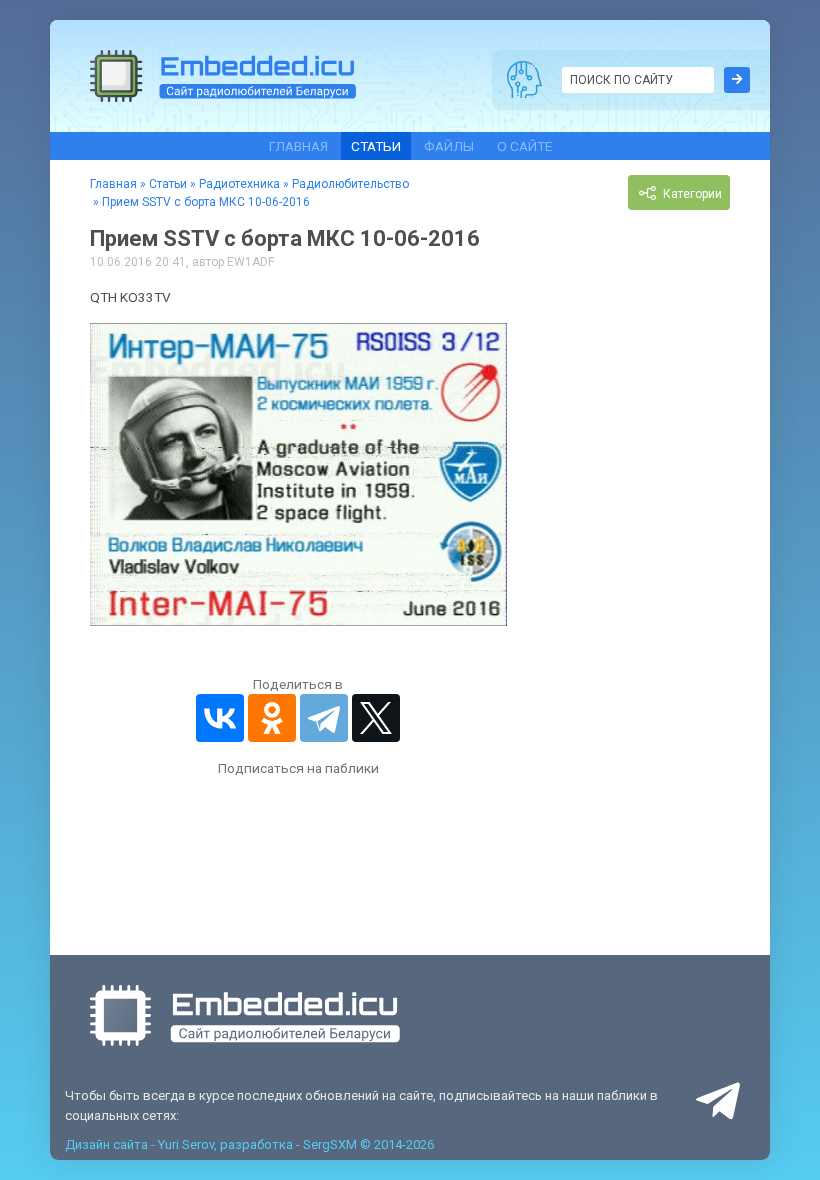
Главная (298, 146)
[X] (376, 718)
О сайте (524, 146)
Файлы (449, 146)
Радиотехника (239, 184)
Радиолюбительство (350, 184)
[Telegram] (324, 718)
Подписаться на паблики (298, 768)
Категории (691, 195)
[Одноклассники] (272, 718)
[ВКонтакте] (220, 718)
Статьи (376, 146)
